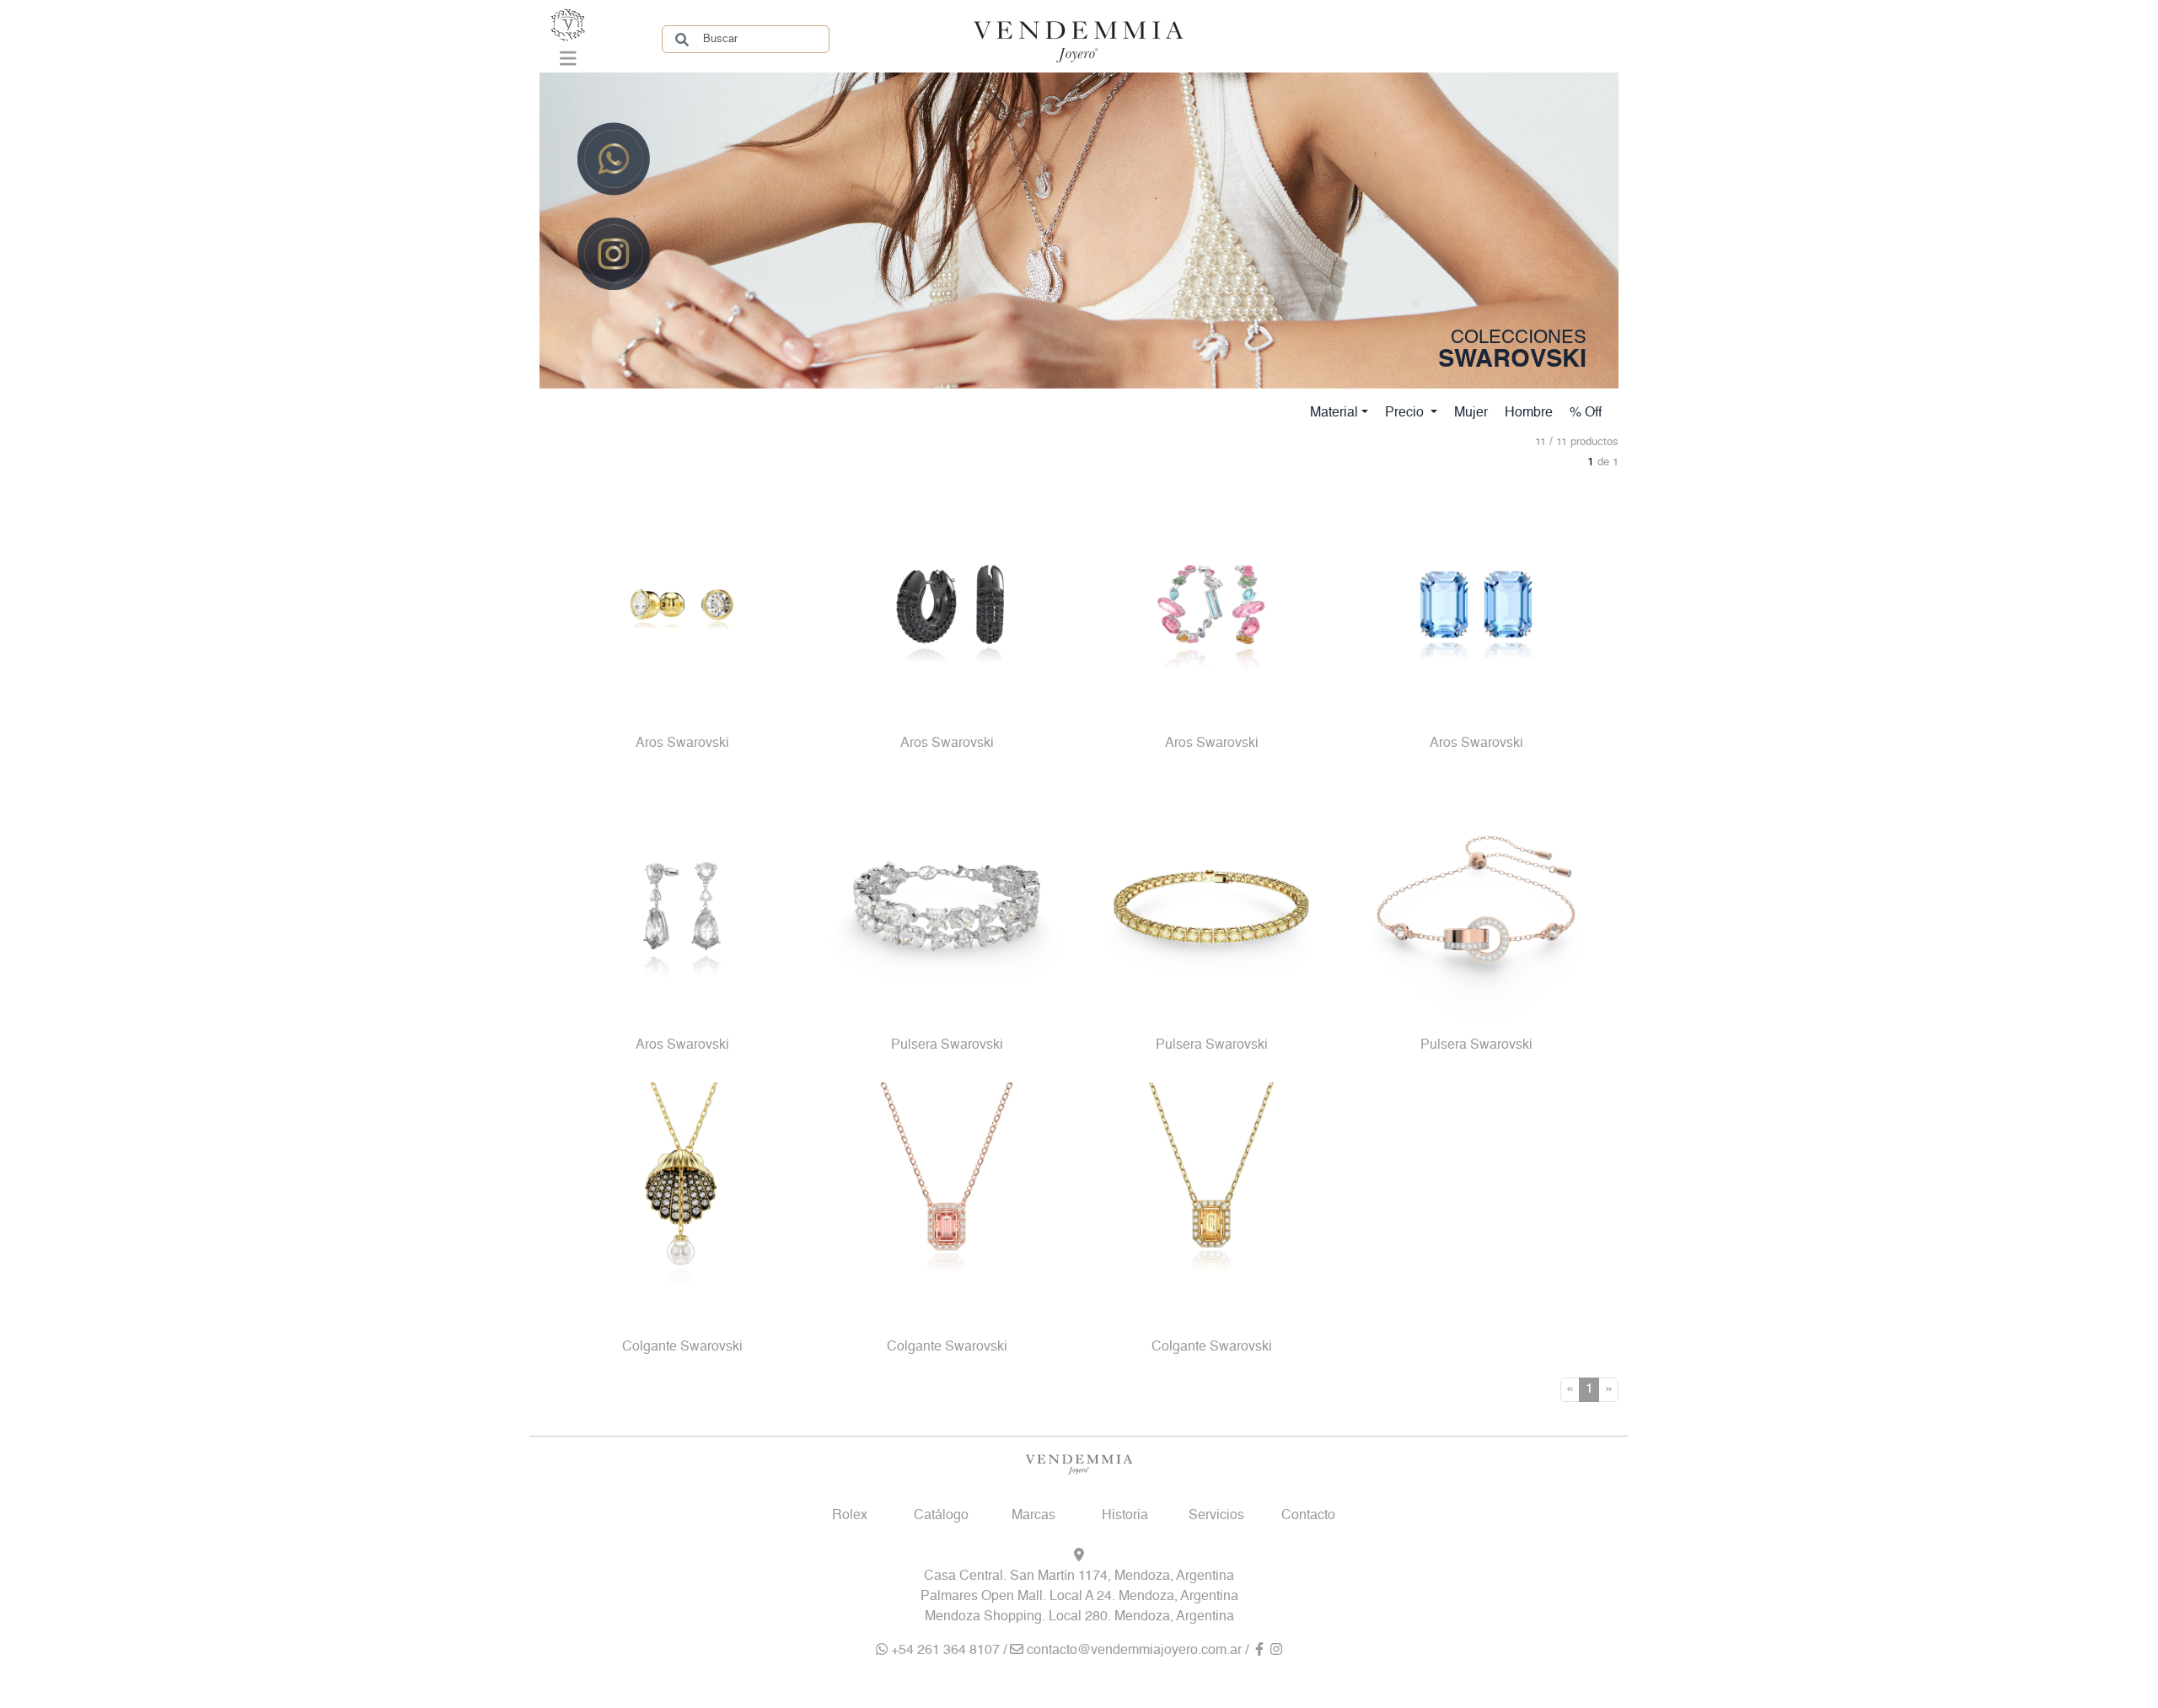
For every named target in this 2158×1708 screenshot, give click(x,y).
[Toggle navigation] (568, 62)
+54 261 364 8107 (944, 1651)
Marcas (1033, 1516)
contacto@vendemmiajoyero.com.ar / (1138, 1651)
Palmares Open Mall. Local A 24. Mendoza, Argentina (1079, 1597)
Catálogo (941, 1516)
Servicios (1216, 1516)
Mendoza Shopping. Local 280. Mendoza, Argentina (1079, 1617)
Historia (1125, 1516)
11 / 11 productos (1577, 442)
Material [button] (1334, 413)
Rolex (850, 1516)
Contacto (1308, 1516)
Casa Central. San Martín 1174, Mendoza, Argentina (1079, 1576)
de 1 (1608, 462)
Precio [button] (1406, 413)
